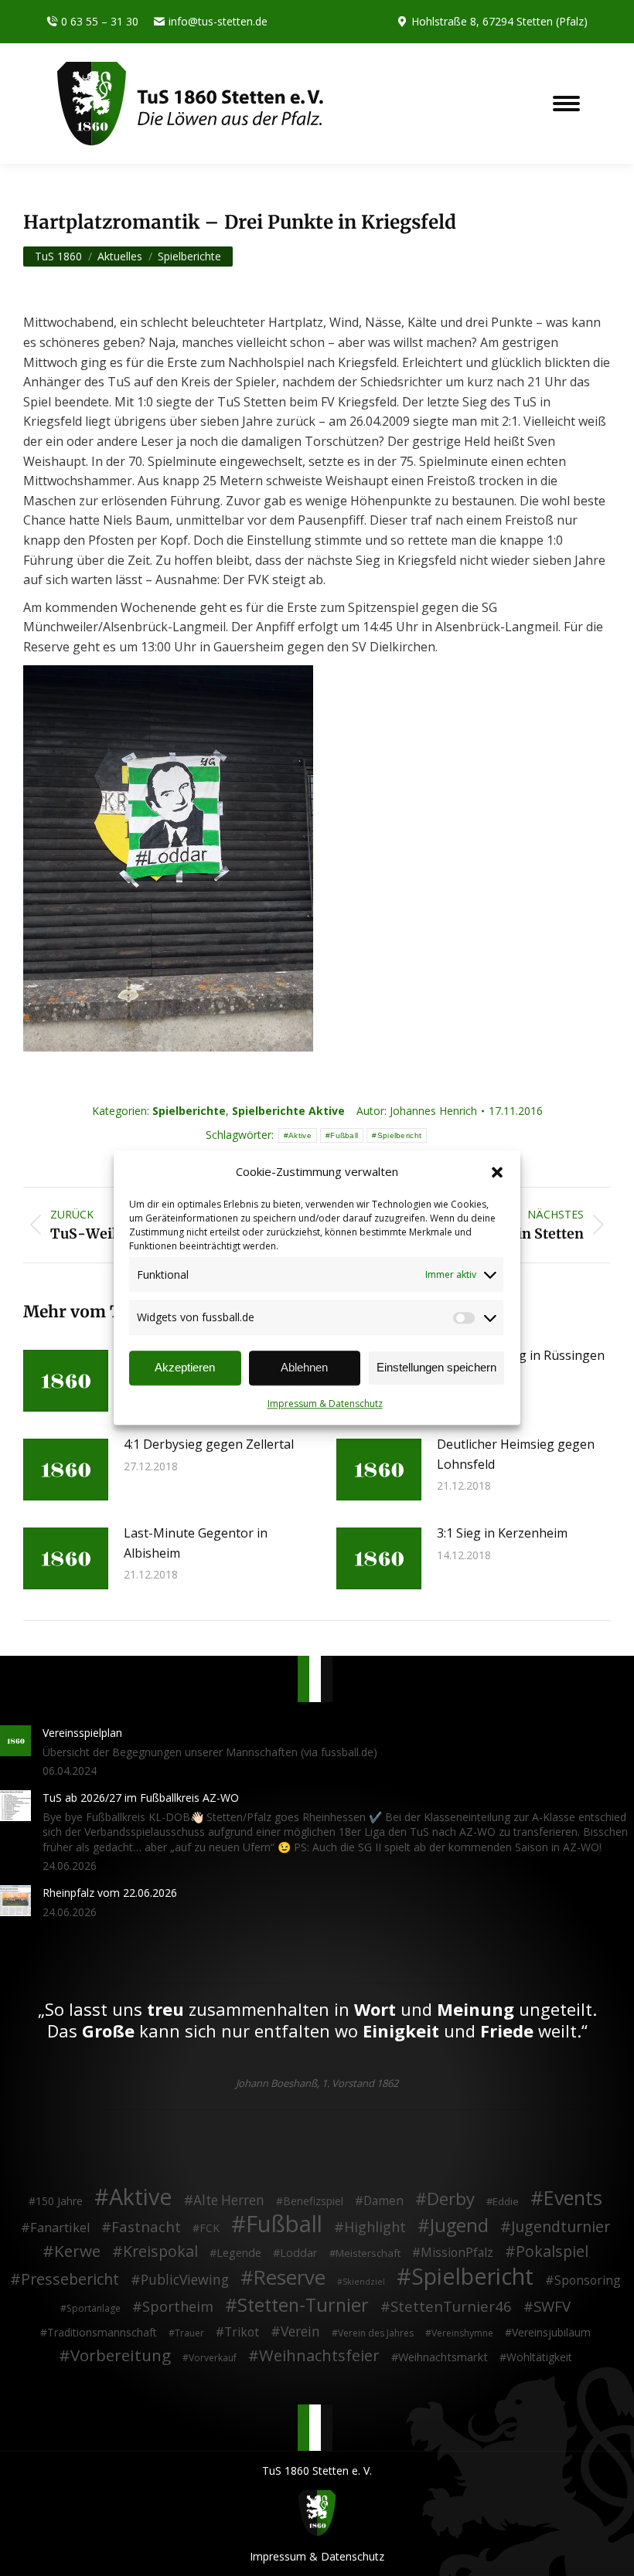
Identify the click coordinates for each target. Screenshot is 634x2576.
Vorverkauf (213, 2358)
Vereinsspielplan (82, 1733)
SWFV (552, 2306)
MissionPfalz (457, 2253)
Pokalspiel (552, 2251)
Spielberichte (189, 1111)
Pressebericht (70, 2279)
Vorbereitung (121, 2356)
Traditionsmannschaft (102, 2332)
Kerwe (77, 2251)
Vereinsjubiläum (551, 2332)
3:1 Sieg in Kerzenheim (502, 1533)
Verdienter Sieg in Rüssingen (521, 1355)
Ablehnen (304, 1368)
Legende (239, 2253)
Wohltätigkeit (539, 2357)
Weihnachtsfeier (319, 2356)
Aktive (300, 1135)
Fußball (344, 1135)
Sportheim (178, 2307)
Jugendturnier (561, 2227)
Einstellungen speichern (436, 1368)
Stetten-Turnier (303, 2306)
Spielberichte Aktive (288, 1111)
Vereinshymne (462, 2333)
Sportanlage (94, 2308)
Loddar (299, 2253)
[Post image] (66, 1381)
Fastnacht (146, 2227)
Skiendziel (364, 2282)
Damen (383, 2201)
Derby (451, 2199)
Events (573, 2198)
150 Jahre (59, 2201)
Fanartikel (60, 2228)
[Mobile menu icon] (566, 104)
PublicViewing (185, 2280)
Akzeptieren (185, 1368)
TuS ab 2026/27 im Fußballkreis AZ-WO (141, 1798)
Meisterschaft (368, 2253)
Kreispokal (160, 2251)
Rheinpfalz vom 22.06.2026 (110, 1893)
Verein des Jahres (376, 2333)
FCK (210, 2228)
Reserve (290, 2278)
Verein (300, 2332)
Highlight (375, 2228)
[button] (497, 1172)
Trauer (189, 2333)
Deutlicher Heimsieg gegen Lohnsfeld (516, 1454)
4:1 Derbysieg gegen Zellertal (209, 1444)
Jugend (459, 2226)
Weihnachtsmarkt (443, 2357)
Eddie (506, 2201)
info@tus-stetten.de (218, 21)
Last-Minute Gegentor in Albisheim (196, 1543)
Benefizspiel (313, 2201)
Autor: (417, 1111)
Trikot (242, 2333)
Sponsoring (588, 2281)
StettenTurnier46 (451, 2306)
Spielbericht (400, 1135)
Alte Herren (229, 2200)
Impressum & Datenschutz (325, 1404)
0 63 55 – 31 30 (100, 21)
